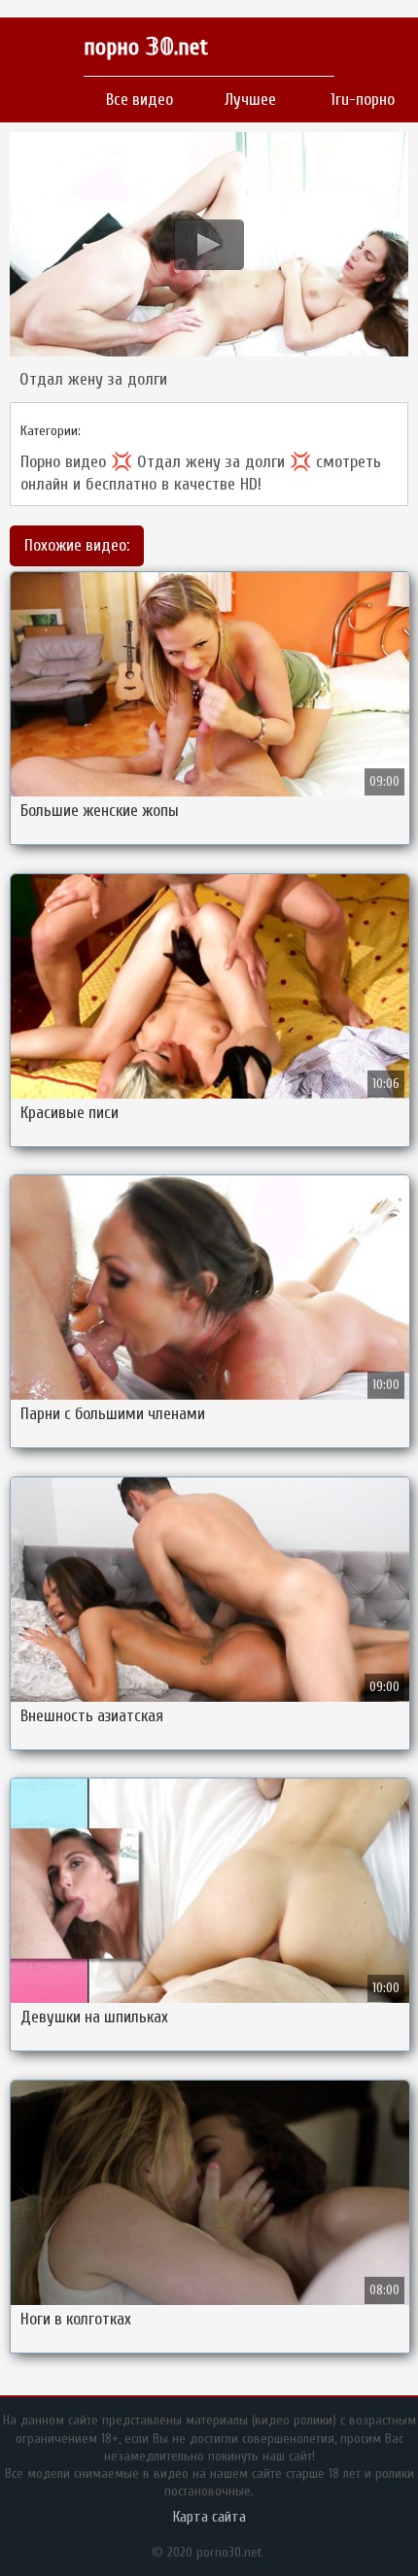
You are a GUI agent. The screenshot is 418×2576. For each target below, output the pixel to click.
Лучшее (250, 100)
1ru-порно (363, 100)
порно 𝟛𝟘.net (146, 47)
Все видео (139, 100)
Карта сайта (209, 2517)
